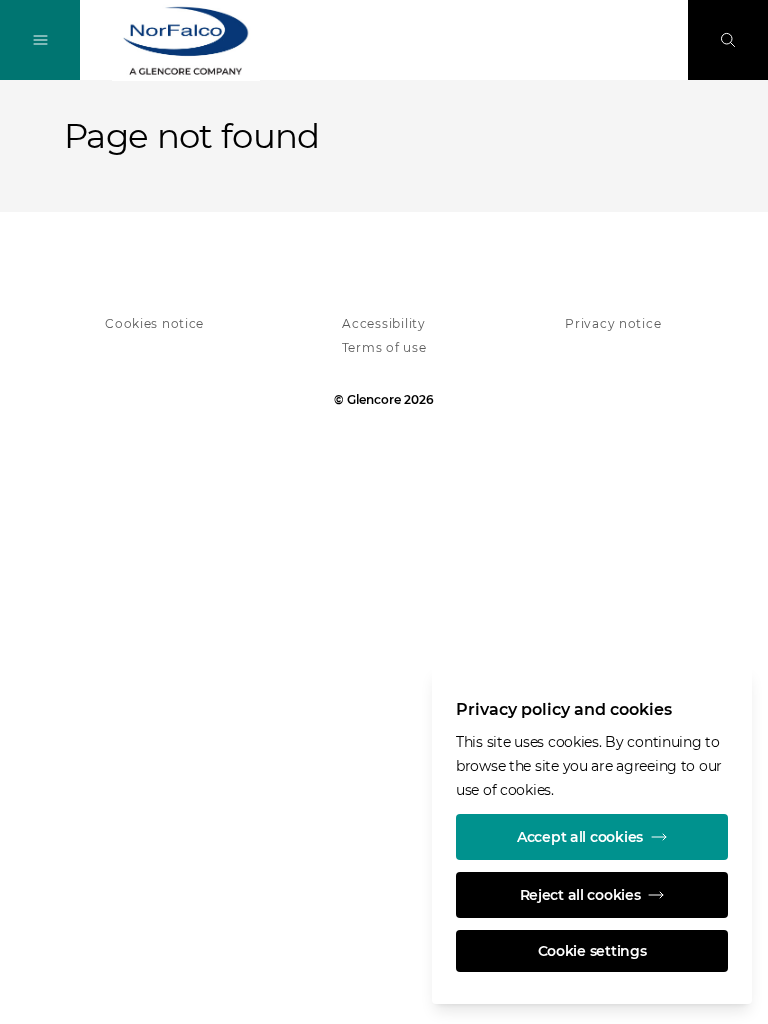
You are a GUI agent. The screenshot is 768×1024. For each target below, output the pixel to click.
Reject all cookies (580, 895)
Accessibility (383, 323)
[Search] (728, 40)
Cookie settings (592, 951)
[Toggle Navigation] (40, 40)
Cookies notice (154, 323)
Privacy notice (613, 323)
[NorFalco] (186, 41)
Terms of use (384, 347)
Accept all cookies (580, 837)
